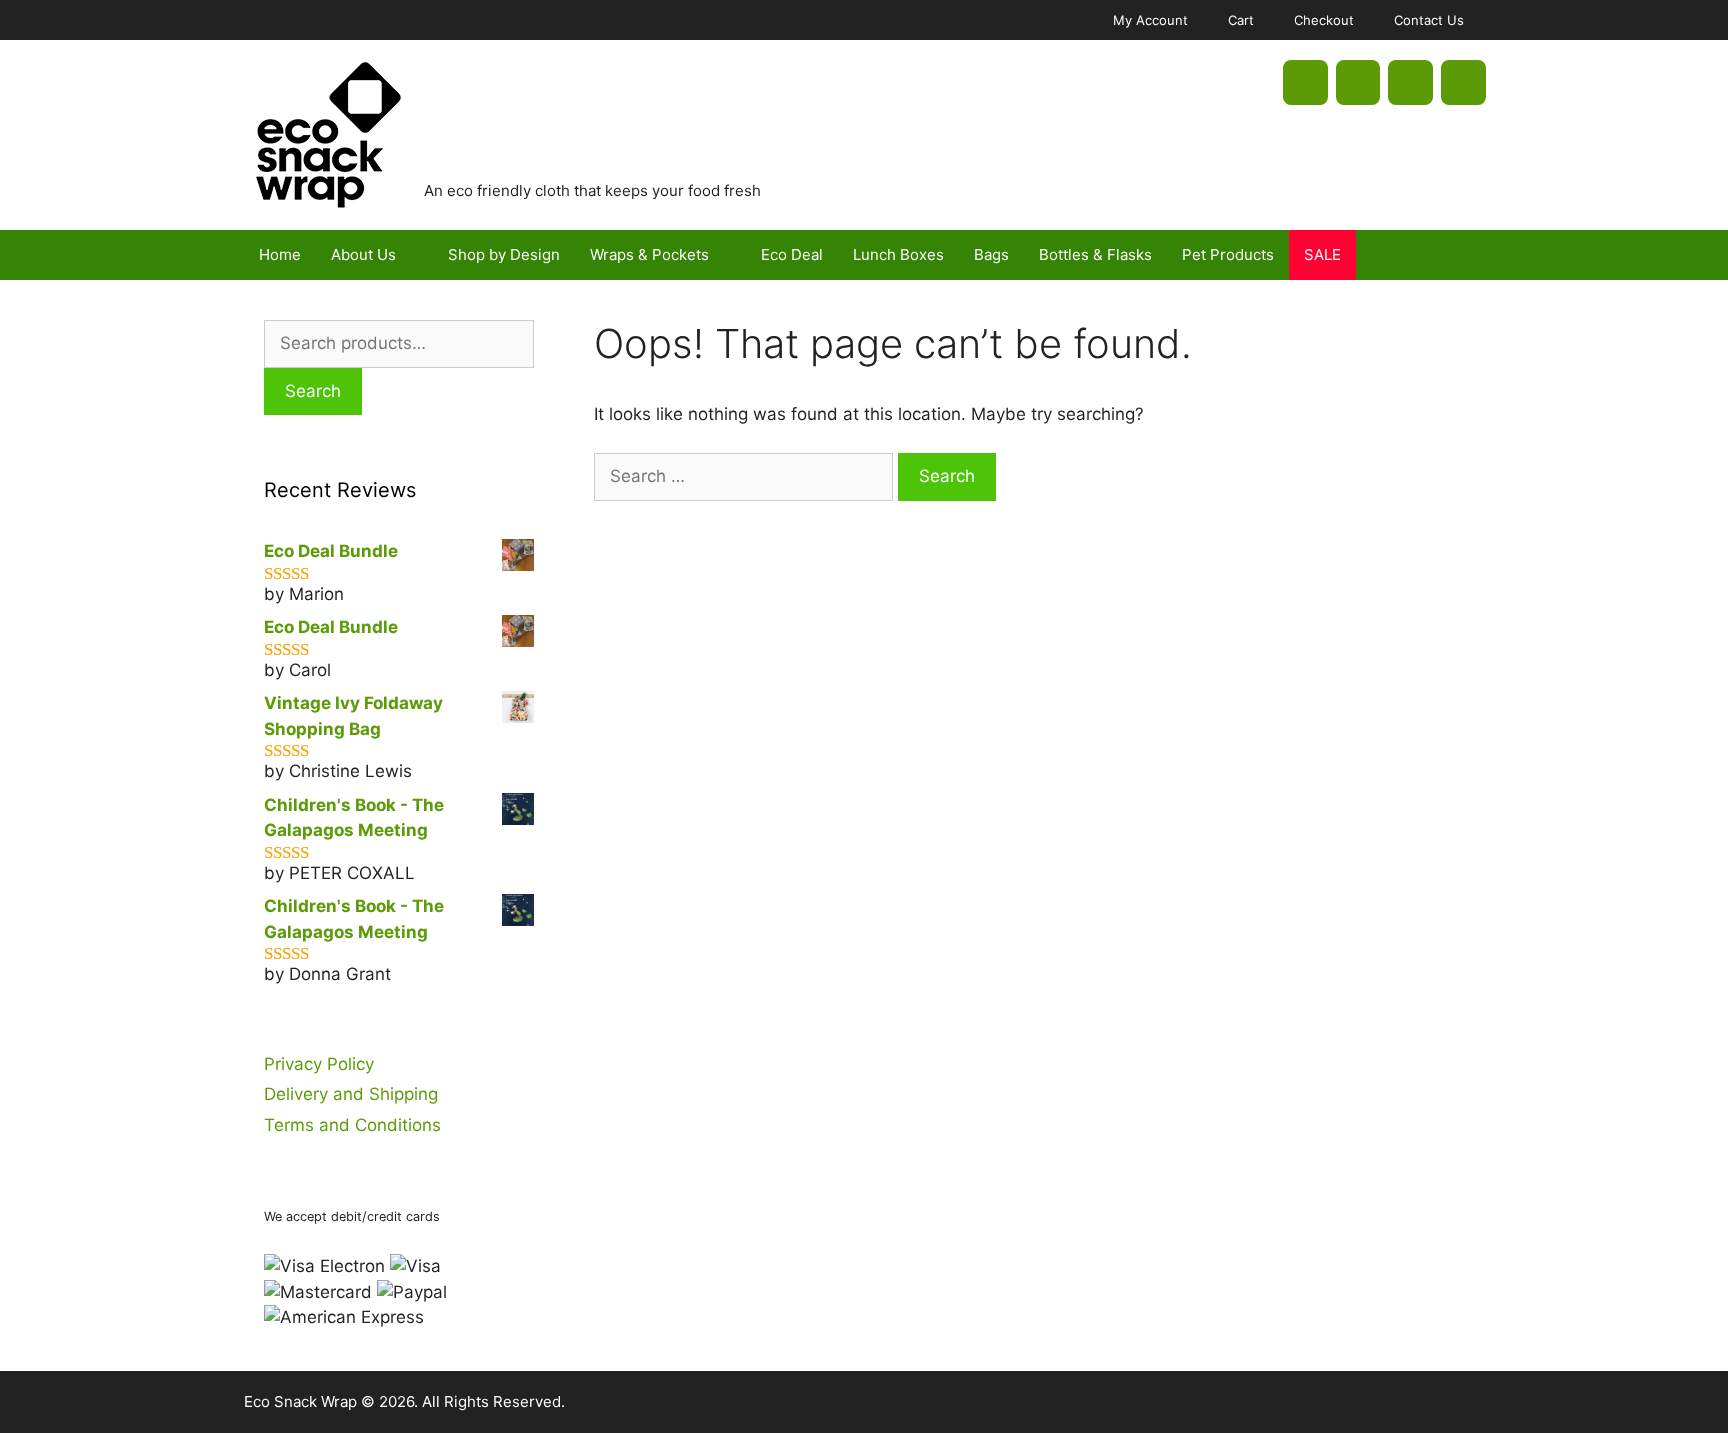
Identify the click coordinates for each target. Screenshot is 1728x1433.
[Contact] (1463, 82)
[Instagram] (1410, 82)
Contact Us (1429, 20)
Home (280, 254)
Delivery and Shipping (351, 1094)
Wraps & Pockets (649, 254)
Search (313, 391)
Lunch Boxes (898, 254)
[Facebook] (1305, 82)
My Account (1150, 20)
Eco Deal (792, 254)
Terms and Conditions (352, 1125)
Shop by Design (504, 254)
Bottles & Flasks (1095, 254)
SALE (1322, 254)
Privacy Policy (319, 1064)
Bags (991, 254)
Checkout (1324, 20)
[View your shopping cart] (1463, 255)
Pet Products (1228, 254)
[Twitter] (1358, 82)
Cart (1241, 20)
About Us (363, 254)
